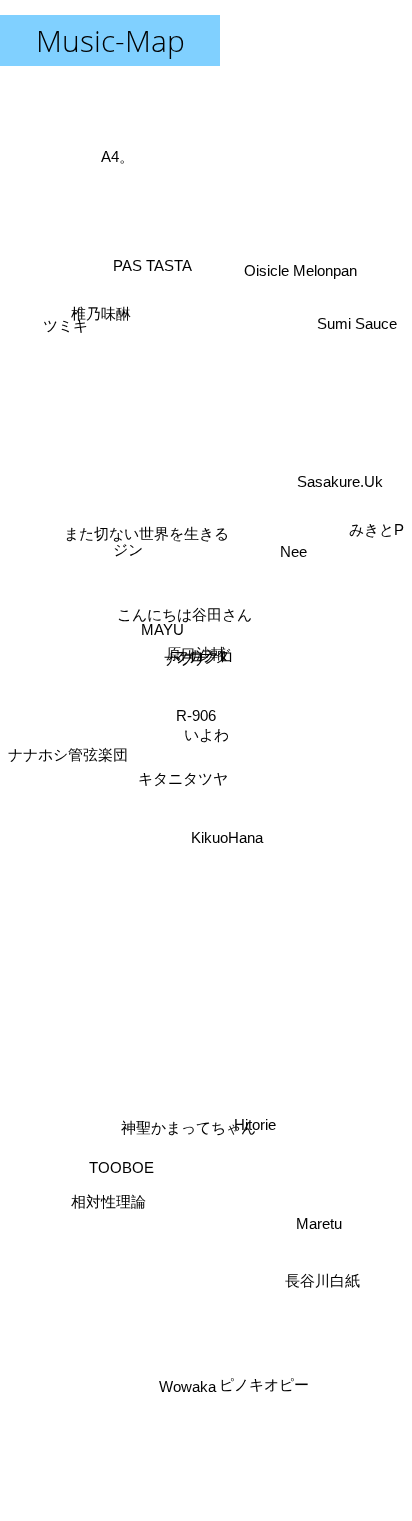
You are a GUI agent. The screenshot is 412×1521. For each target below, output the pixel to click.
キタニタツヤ (183, 780)
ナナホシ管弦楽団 (68, 727)
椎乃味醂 (101, 315)
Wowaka (191, 1386)
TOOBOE (128, 1192)
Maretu (314, 1238)
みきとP (376, 510)
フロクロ (204, 657)
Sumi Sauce (362, 353)
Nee (282, 504)
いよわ (206, 734)
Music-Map (110, 40)
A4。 (109, 174)
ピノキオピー (264, 1384)
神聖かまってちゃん (192, 1113)
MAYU (160, 639)
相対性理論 (116, 1221)
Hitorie (253, 1122)
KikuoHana (226, 838)
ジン (133, 521)
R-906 (196, 715)
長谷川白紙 (317, 1295)
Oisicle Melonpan (300, 270)
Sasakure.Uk (341, 488)
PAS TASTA (154, 259)
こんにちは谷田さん (184, 612)
